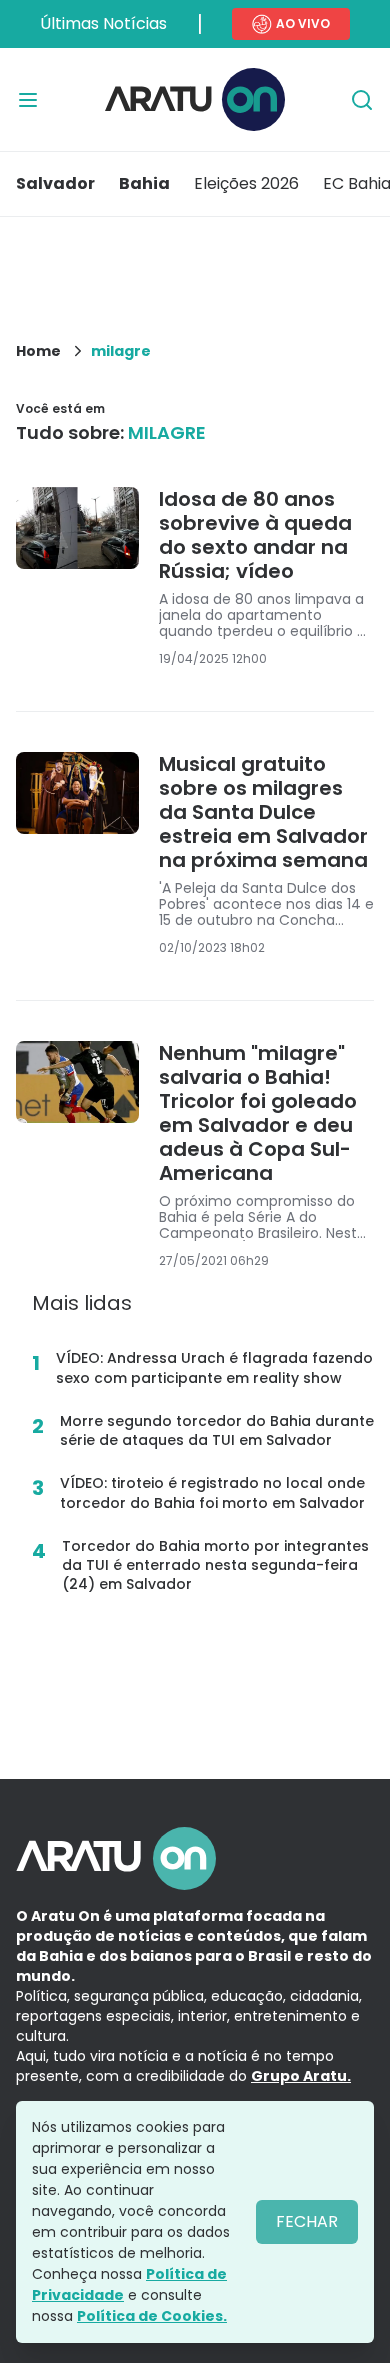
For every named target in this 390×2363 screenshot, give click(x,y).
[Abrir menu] (28, 100)
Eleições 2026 (246, 183)
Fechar (307, 2221)
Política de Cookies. (152, 2316)
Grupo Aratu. (301, 2076)
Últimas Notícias (103, 23)
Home (38, 351)
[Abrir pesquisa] (362, 100)
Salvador (55, 183)
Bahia (144, 183)
